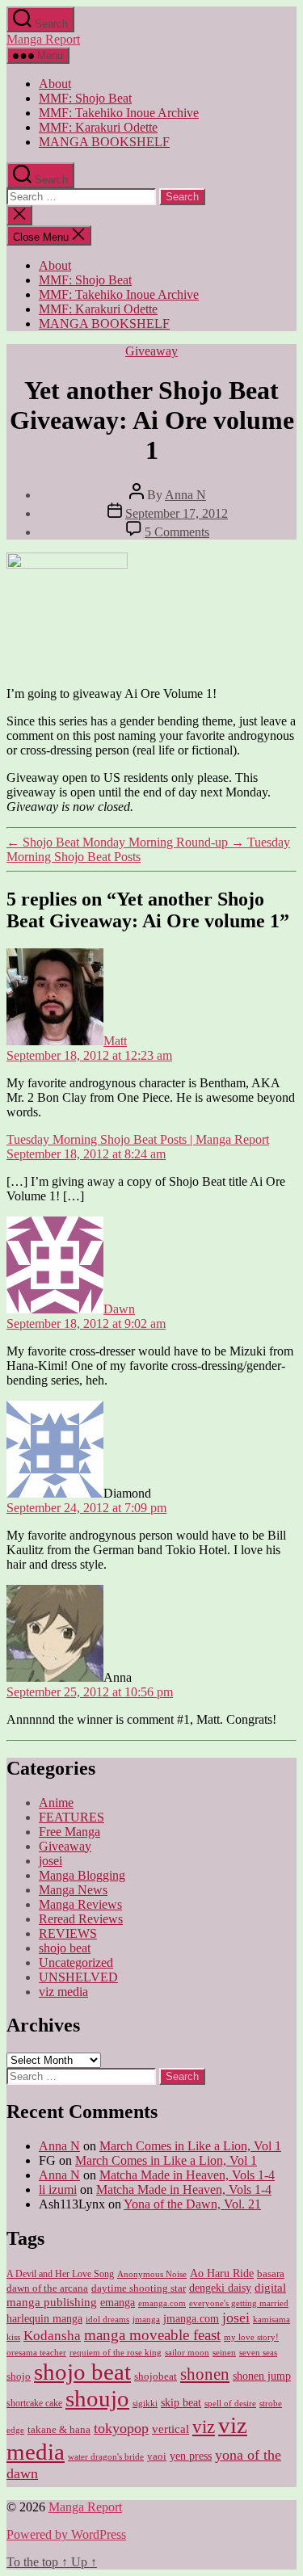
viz (204, 2427)
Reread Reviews (81, 1919)
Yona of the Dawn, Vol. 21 (192, 2204)
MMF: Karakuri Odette (98, 127)
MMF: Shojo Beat (85, 98)
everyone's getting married (239, 2303)
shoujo (97, 2398)
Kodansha (52, 2336)
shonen (205, 2374)
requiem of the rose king (116, 2353)
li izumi (58, 2189)
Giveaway (151, 351)
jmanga (146, 2320)
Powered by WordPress (66, 2534)
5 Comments (177, 532)
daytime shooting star (139, 2288)
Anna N (185, 495)
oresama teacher (36, 2353)
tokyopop (121, 2428)
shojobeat (156, 2376)
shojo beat (65, 1948)
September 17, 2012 (177, 513)
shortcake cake (34, 2403)
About (55, 84)
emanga (118, 2303)
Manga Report (43, 39)
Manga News (73, 1890)
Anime (56, 1803)
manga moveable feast (152, 2335)
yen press (191, 2456)
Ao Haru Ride (222, 2273)
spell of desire (230, 2404)
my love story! (251, 2337)
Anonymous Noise (152, 2274)
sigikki (145, 2403)
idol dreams (107, 2319)
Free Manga (69, 1832)
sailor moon (187, 2352)
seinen (224, 2353)
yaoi (157, 2456)
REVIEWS (68, 1933)
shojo (19, 2376)
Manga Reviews (80, 1904)
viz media (63, 1992)
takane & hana (59, 2430)
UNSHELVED (78, 1977)
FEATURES (72, 1817)
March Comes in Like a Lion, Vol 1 (190, 2146)
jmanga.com (191, 2318)
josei (50, 1861)
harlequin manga (44, 2318)
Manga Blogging (82, 1875)
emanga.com (162, 2303)
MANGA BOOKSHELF (104, 142)
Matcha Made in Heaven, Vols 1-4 (187, 2175)
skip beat (181, 2403)
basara (271, 2274)
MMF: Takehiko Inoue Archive (119, 113)
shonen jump (262, 2376)
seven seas (258, 2353)
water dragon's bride (106, 2456)
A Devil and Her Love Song (60, 2274)
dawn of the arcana (47, 2288)
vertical (170, 2429)
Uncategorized (76, 1962)
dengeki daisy (220, 2288)
